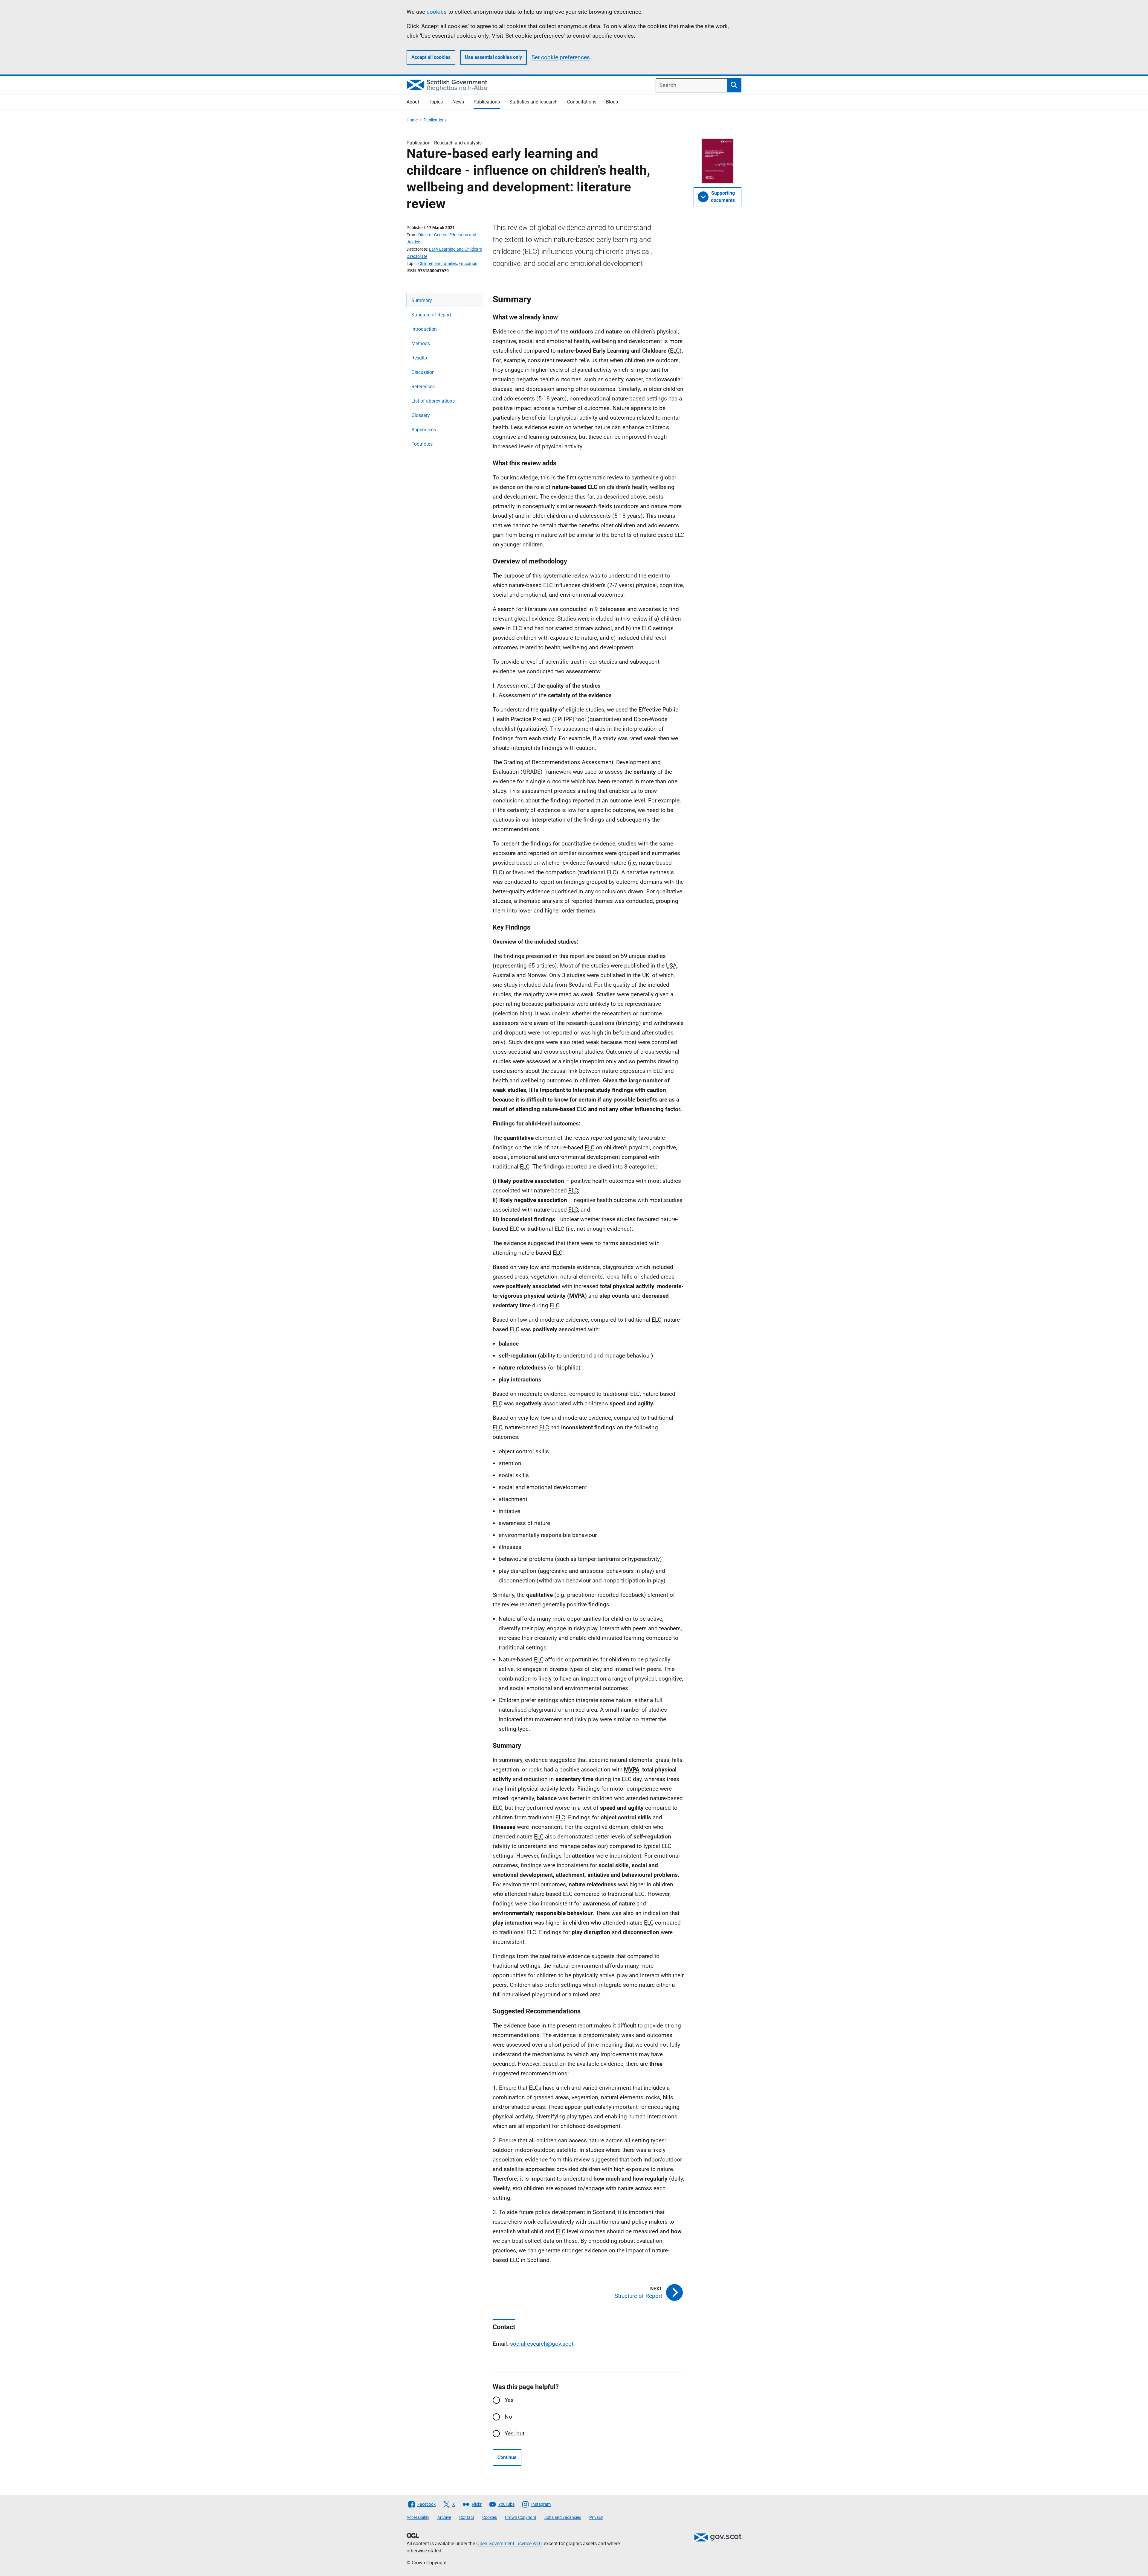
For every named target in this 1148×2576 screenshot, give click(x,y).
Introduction (424, 329)
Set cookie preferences (561, 57)
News (458, 102)
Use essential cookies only (493, 57)
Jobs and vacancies (563, 2517)
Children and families (438, 263)
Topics (436, 102)
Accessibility (418, 2517)
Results (419, 358)
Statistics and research (533, 102)
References (423, 387)
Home (412, 120)
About (413, 102)
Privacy (596, 2517)
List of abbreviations (433, 401)
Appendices (424, 430)
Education (468, 263)
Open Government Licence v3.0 (509, 2544)
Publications (487, 102)
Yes (509, 2400)
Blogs (612, 102)
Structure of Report (431, 315)
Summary (422, 300)
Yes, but (515, 2433)
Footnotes (422, 444)
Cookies (490, 2517)
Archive (444, 2517)
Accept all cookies (431, 57)
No (508, 2417)
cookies (437, 12)
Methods (421, 343)
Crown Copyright (521, 2517)
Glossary (421, 415)
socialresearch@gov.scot (542, 2344)
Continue (507, 2457)
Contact (467, 2517)
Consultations (582, 102)
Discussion (423, 372)
